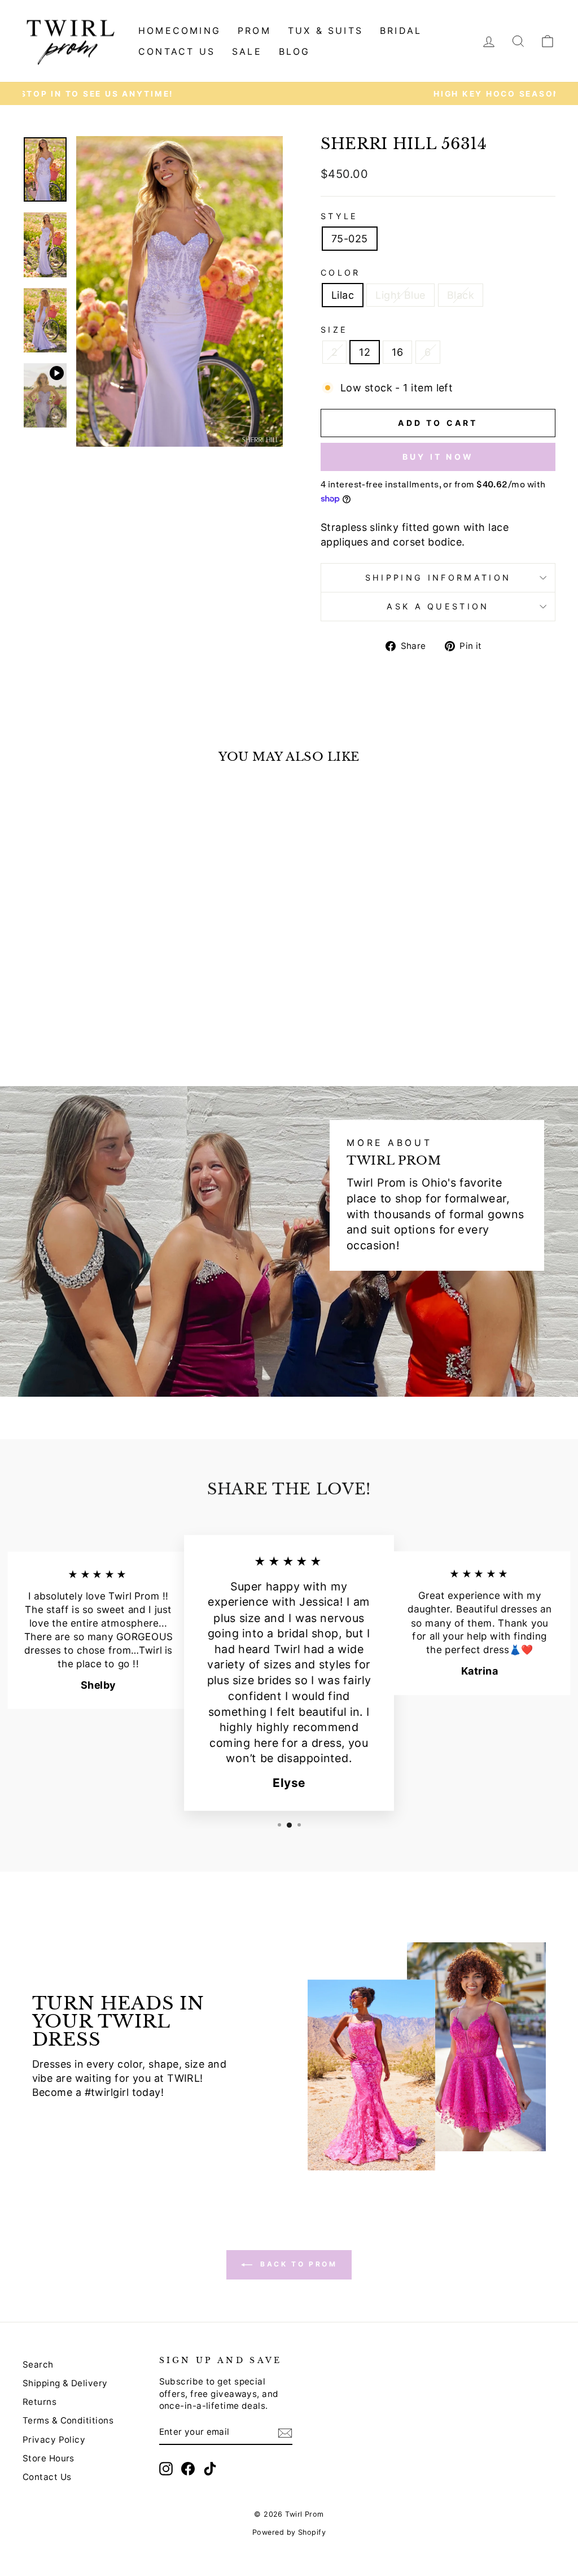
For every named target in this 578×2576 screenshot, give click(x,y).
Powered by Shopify (289, 2532)
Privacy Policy (54, 2440)
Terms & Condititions (68, 2420)
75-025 (350, 239)
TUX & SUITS (325, 30)
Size (334, 330)
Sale (247, 51)
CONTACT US (177, 51)
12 (365, 352)
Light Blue (400, 295)
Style (340, 216)
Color (341, 273)
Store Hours (49, 2458)
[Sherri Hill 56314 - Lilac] (69, 1019)
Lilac (343, 295)
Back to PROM (297, 2264)
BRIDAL (401, 30)
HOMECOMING (179, 30)
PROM (254, 30)
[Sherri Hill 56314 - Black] (100, 1019)
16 (397, 352)
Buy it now (438, 457)
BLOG (295, 51)
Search (38, 2364)
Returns (40, 2402)
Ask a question (438, 606)
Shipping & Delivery (65, 2383)
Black (461, 295)
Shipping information (438, 577)
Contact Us (47, 2477)
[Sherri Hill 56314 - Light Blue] (84, 1019)
